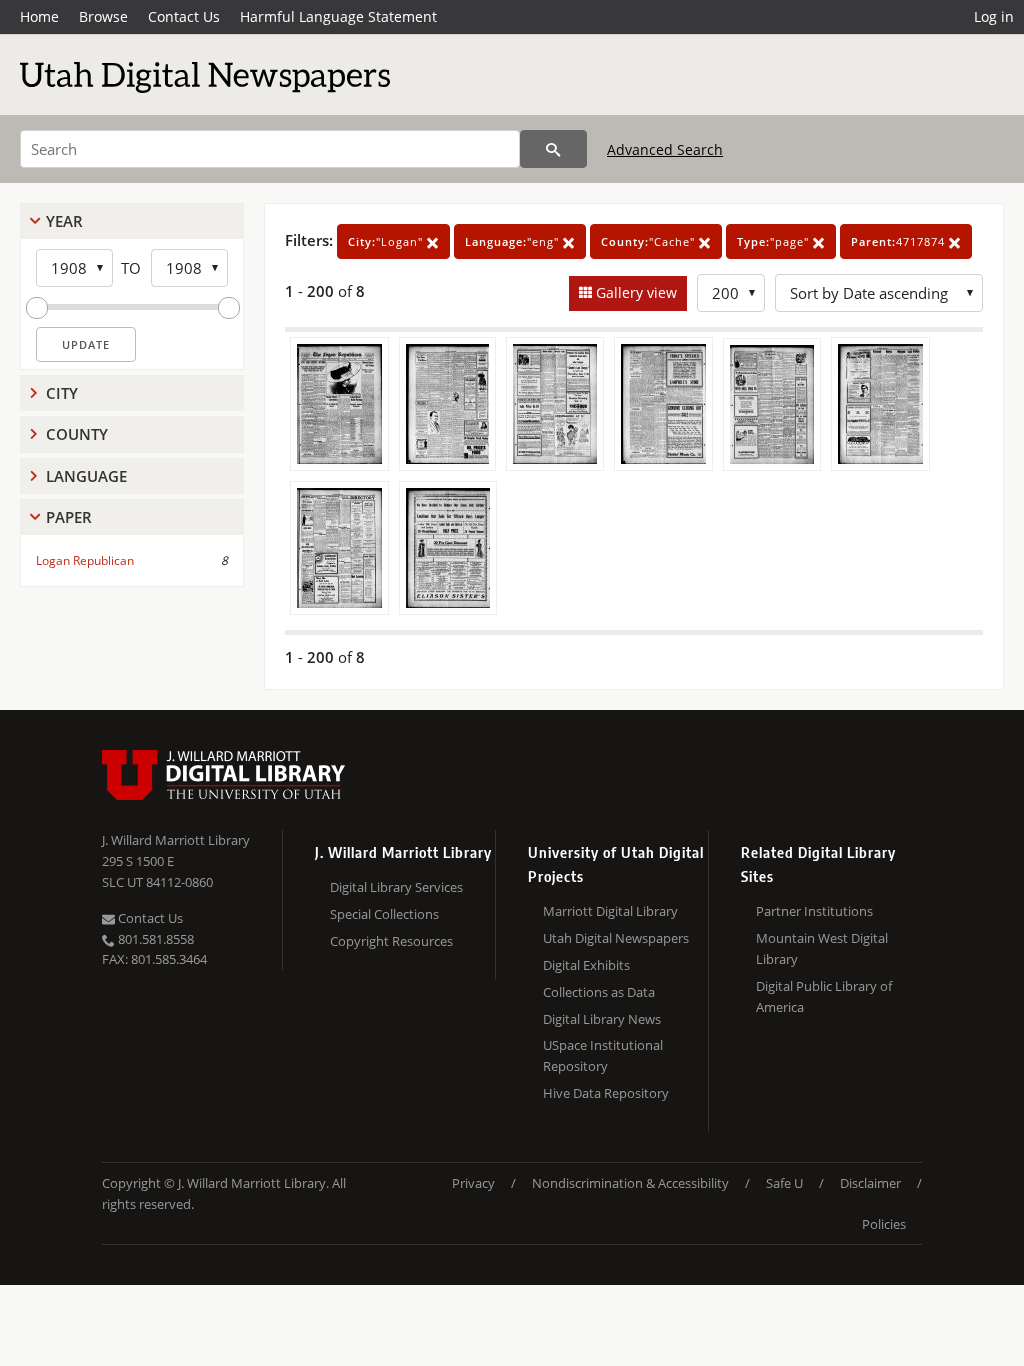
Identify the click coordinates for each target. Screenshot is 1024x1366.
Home (39, 16)
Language (86, 476)
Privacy (473, 1183)
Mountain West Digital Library (822, 948)
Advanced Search (665, 149)
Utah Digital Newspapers (616, 938)
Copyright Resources (391, 941)
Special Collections (384, 914)
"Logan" (387, 241)
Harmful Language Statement (338, 16)
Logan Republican (85, 560)
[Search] (553, 149)
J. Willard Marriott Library (176, 840)
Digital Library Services (396, 887)
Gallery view (634, 292)
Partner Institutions (814, 911)
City (62, 393)
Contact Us (184, 16)
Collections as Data (599, 992)
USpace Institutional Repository (603, 1055)
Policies (884, 1224)
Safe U (784, 1183)
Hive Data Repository (606, 1093)
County (77, 434)
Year (64, 221)
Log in (994, 16)
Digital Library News (602, 1019)
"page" (775, 241)
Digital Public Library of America (824, 996)
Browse (103, 16)
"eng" (514, 241)
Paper (69, 517)
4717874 (900, 241)
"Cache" (650, 241)
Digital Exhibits (586, 965)
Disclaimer (870, 1183)
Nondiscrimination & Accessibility (630, 1183)
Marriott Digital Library (610, 911)
